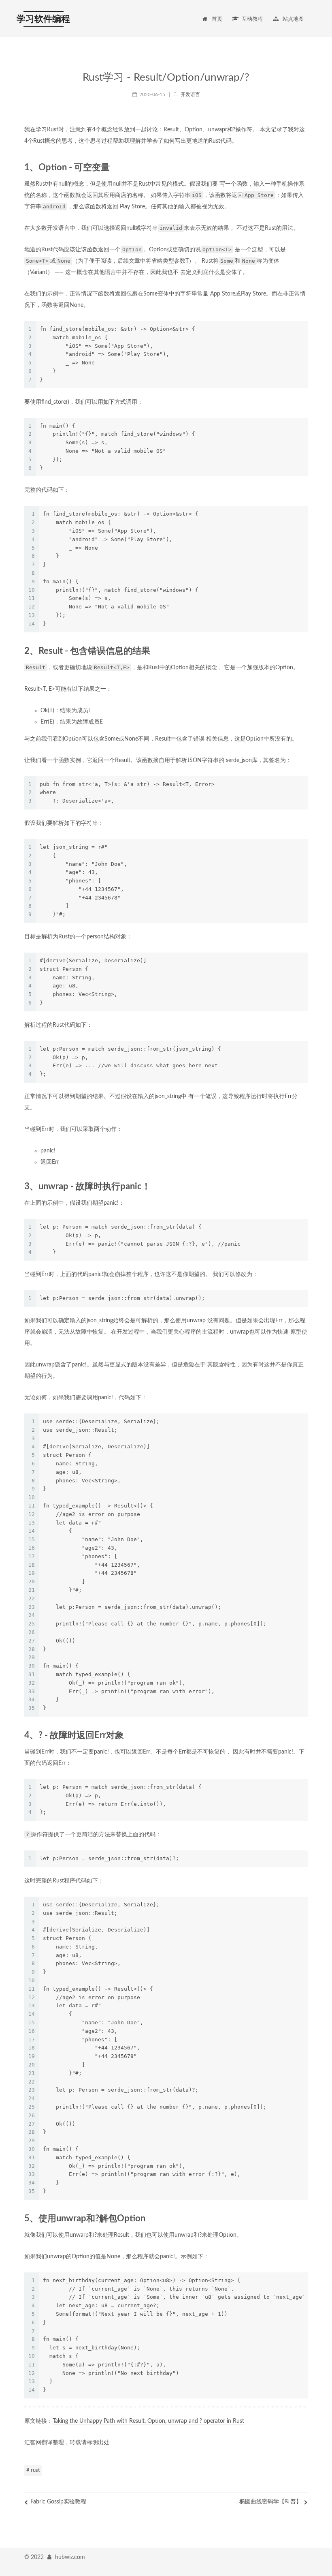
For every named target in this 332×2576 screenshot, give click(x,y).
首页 (217, 19)
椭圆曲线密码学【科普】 (270, 2502)
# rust (33, 2470)
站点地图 (293, 19)
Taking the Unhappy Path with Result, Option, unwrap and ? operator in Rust (148, 2421)
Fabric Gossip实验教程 (58, 2502)
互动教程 (252, 19)
